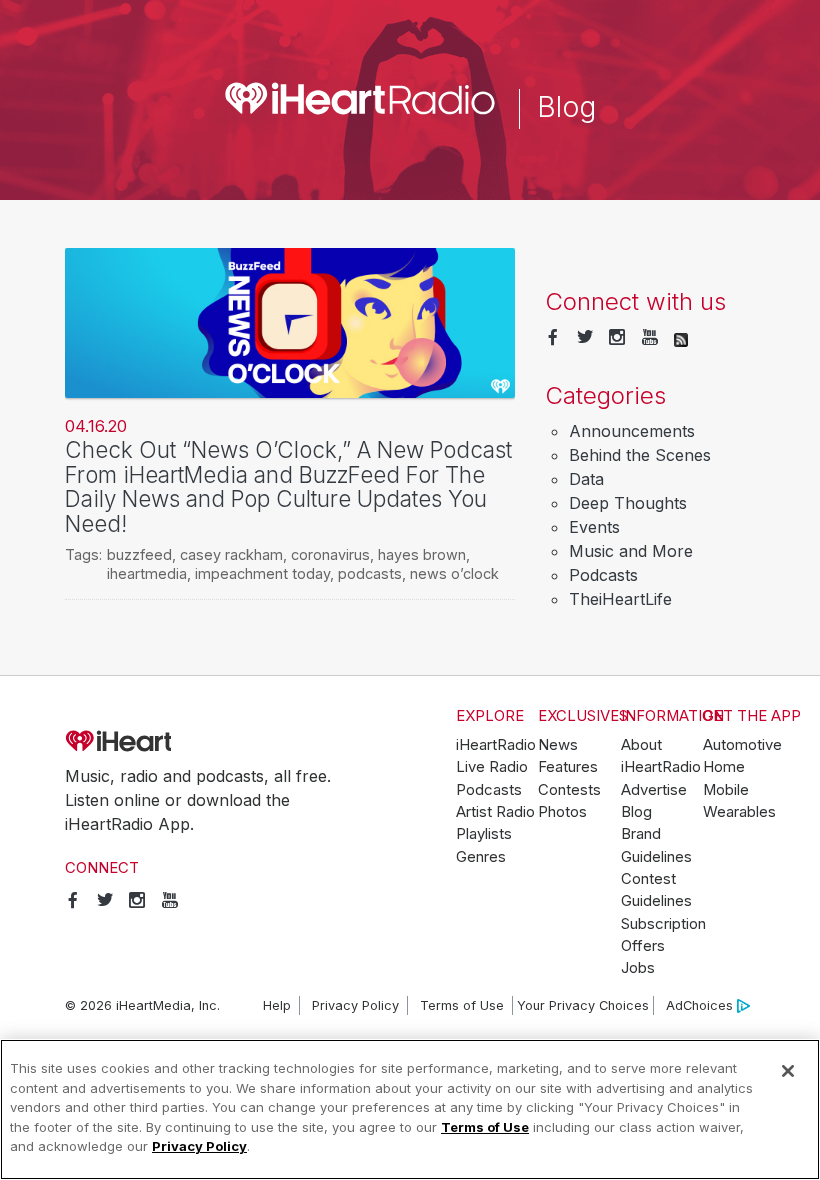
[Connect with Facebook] (553, 338)
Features (568, 767)
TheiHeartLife (620, 599)
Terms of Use (462, 1005)
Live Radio (492, 767)
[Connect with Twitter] (585, 338)
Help (277, 1005)
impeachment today (262, 573)
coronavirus (330, 554)
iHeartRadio (175, 741)
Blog (636, 812)
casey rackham (231, 554)
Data (586, 479)
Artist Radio (495, 812)
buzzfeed (139, 554)
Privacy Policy (355, 1005)
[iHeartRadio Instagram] (617, 338)
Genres (481, 857)
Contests (569, 790)
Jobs (638, 968)
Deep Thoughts (628, 503)
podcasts (370, 573)
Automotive (742, 745)
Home (724, 767)
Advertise (654, 790)
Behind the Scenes (640, 455)
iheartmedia (147, 573)
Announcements (632, 431)
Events (594, 527)
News (558, 745)
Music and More (631, 551)
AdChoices (701, 1005)
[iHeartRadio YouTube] (650, 338)
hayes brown (422, 554)
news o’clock (454, 573)
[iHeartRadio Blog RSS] (681, 338)
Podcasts (603, 575)
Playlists (484, 834)
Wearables (739, 812)
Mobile (726, 790)
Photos (562, 812)
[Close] (788, 1071)
